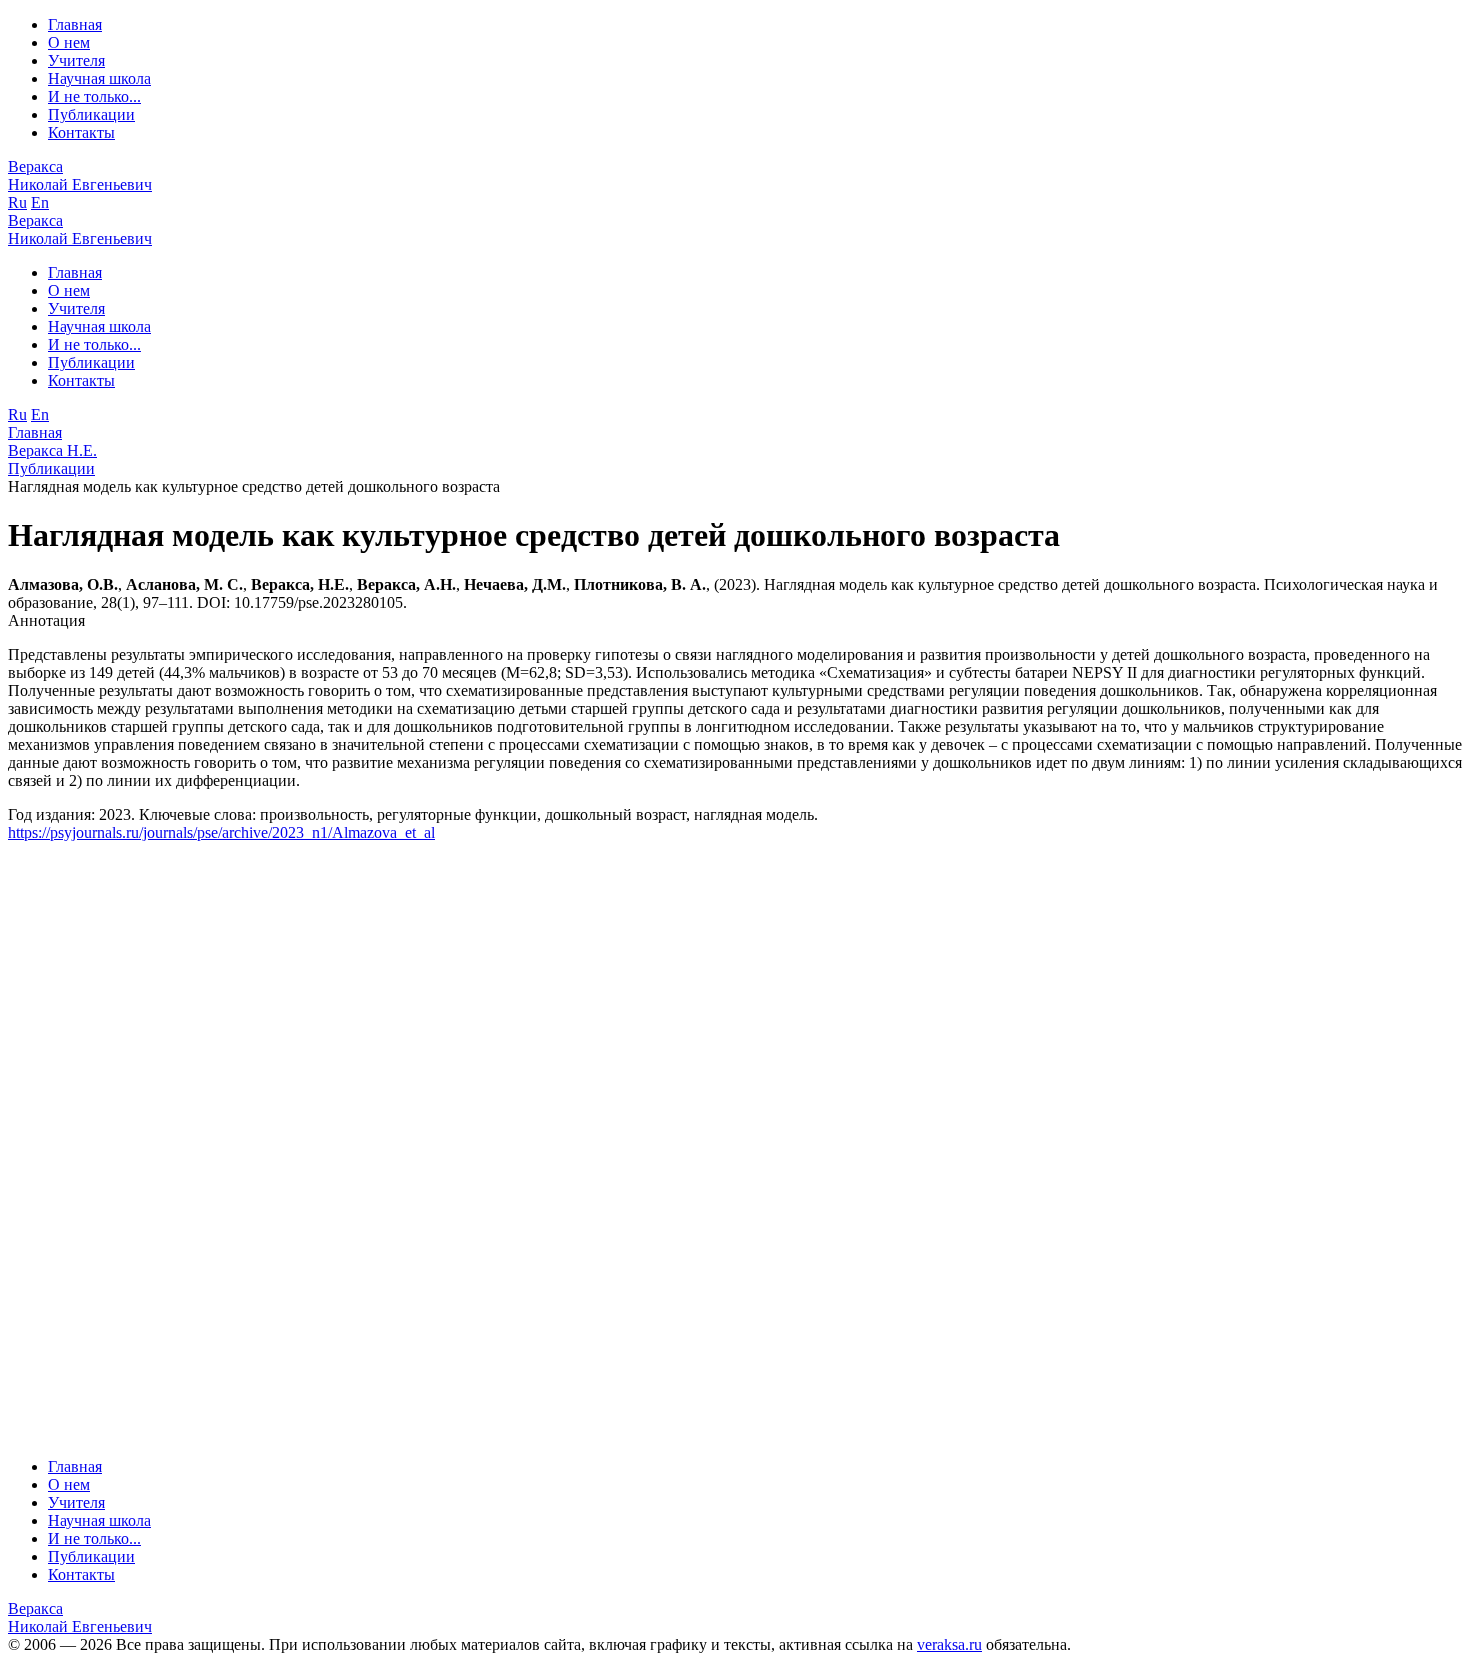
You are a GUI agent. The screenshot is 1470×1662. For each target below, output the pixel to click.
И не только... (94, 96)
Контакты (81, 132)
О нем (69, 42)
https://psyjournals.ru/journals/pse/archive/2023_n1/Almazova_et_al (221, 832)
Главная (75, 24)
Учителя (76, 60)
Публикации (91, 114)
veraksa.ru (949, 1644)
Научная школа (99, 78)
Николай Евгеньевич (80, 175)
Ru (17, 202)
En (40, 202)
